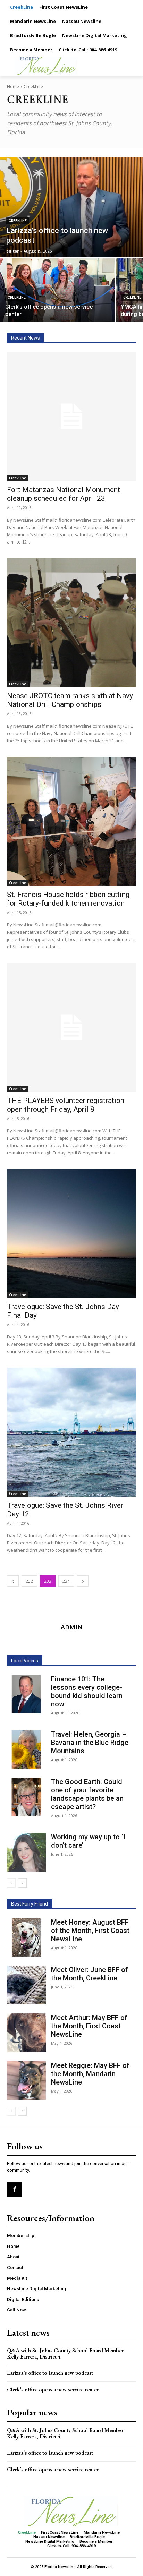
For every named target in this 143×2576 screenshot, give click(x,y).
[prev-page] (13, 1581)
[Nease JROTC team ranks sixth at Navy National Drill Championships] (71, 623)
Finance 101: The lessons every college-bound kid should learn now (87, 1692)
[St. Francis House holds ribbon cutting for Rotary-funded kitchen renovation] (71, 821)
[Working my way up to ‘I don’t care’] (26, 1852)
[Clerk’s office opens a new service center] (57, 290)
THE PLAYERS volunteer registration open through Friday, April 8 (66, 1105)
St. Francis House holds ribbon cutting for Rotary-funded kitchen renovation (68, 899)
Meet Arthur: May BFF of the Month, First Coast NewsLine (89, 2026)
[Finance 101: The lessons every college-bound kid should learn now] (26, 1694)
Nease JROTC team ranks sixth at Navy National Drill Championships (70, 700)
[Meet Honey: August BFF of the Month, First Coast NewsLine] (26, 1937)
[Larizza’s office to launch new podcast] (71, 207)
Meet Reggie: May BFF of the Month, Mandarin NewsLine (90, 2074)
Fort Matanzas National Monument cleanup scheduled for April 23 (64, 494)
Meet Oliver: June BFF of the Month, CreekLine (90, 1974)
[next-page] (83, 1581)
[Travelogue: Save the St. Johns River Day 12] (71, 1432)
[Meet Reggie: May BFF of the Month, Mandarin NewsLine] (26, 2081)
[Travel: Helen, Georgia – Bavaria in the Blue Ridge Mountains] (26, 1749)
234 (66, 1581)
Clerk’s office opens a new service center (53, 2390)
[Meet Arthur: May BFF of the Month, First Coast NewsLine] (26, 2033)
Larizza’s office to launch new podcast (50, 2373)
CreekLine (18, 221)
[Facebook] (15, 2190)
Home (13, 87)
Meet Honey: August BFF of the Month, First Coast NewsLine (90, 1931)
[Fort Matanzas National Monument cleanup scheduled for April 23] (71, 417)
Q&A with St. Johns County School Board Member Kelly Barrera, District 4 (65, 2354)
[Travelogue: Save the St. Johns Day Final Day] (71, 1233)
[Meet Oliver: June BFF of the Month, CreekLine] (26, 1985)
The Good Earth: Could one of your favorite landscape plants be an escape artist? (87, 1794)
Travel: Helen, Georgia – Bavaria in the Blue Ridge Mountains (90, 1743)
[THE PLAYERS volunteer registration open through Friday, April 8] (71, 1027)
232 (29, 1581)
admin (72, 1627)
